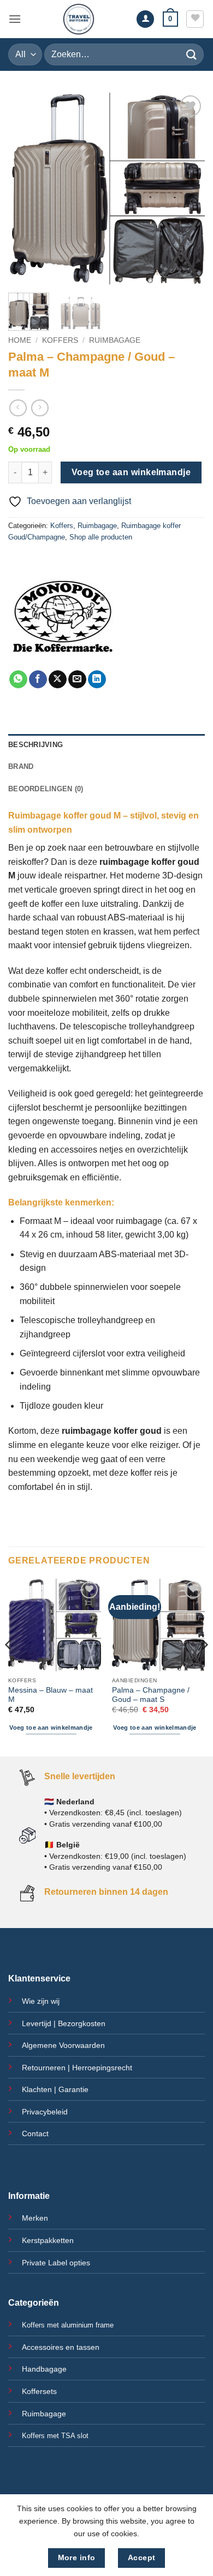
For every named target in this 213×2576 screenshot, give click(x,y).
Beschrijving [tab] (35, 745)
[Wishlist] (195, 19)
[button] (15, 19)
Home (20, 340)
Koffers (60, 340)
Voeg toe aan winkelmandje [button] (51, 1728)
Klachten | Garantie (55, 2089)
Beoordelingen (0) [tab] (46, 789)
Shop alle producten (101, 537)
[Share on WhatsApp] (18, 680)
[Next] (187, 189)
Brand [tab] (21, 766)
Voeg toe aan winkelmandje (131, 472)
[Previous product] (40, 408)
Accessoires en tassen (61, 2347)
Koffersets (39, 2391)
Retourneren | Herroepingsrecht (77, 2068)
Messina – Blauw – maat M (51, 1695)
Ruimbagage (115, 340)
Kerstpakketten (48, 2240)
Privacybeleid (45, 2112)
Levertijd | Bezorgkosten (64, 2023)
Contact (35, 2133)
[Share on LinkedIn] (97, 680)
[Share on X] (58, 680)
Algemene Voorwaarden (63, 2045)
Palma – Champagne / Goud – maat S (151, 1695)
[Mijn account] (145, 19)
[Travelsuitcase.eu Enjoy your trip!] (78, 19)
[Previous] (26, 189)
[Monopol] (63, 616)
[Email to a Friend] (77, 680)
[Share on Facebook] (38, 680)
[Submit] (192, 54)
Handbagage (44, 2369)
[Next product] (18, 408)
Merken (35, 2218)
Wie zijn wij (41, 2001)
